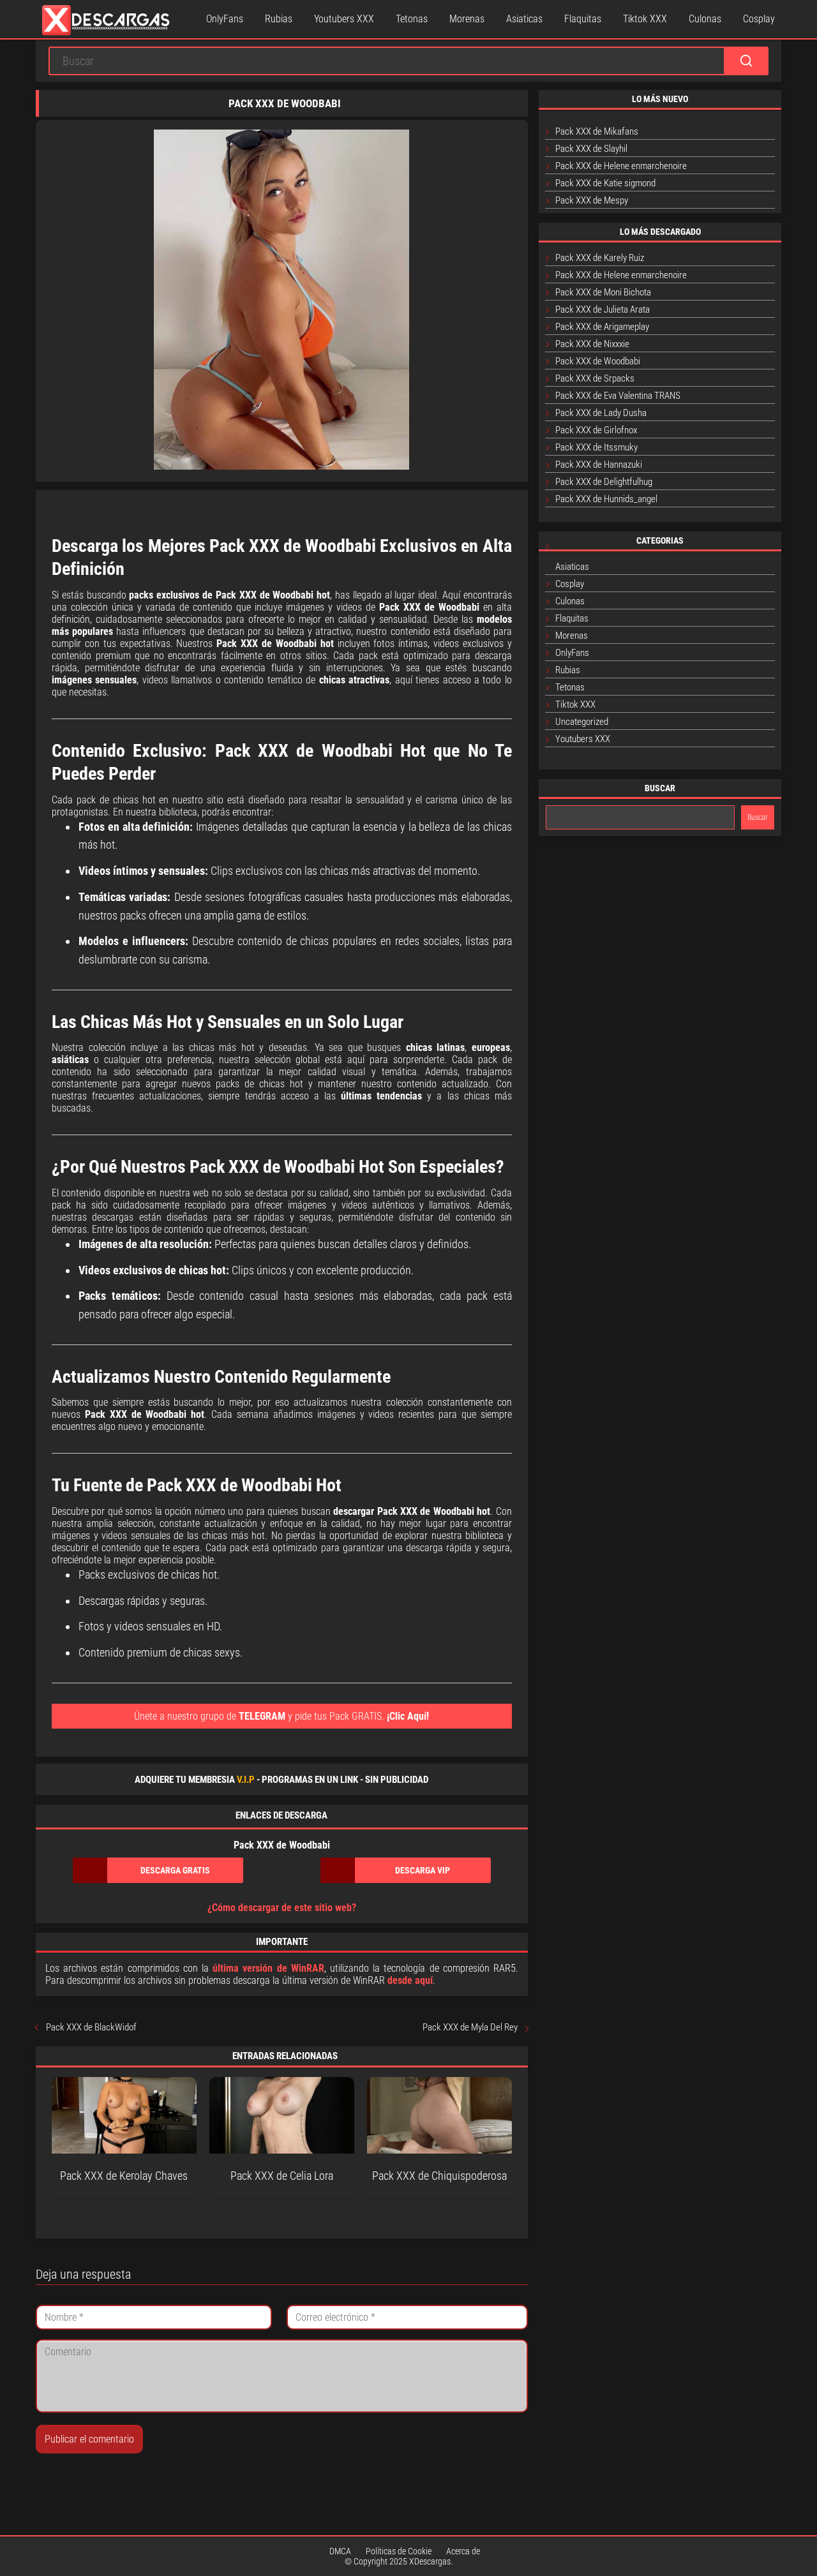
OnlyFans (225, 19)
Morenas (467, 19)
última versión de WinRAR (268, 1968)
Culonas (705, 19)
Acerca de (463, 2551)
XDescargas (430, 2561)
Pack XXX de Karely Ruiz (600, 258)
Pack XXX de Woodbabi (598, 361)
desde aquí (410, 1980)
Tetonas (412, 19)
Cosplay (759, 19)
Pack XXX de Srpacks (595, 378)
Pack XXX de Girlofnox (596, 430)
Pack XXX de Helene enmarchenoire (621, 166)
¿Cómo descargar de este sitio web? (282, 1908)
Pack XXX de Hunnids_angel (606, 499)
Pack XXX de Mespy (592, 200)
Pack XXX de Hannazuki (599, 465)
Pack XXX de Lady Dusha (601, 413)
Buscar (758, 817)
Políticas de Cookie (399, 2551)
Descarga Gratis (175, 1870)
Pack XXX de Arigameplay (602, 327)
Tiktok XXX (645, 19)
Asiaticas (524, 19)
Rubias (279, 19)
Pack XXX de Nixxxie (592, 344)
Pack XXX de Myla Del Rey (470, 2027)
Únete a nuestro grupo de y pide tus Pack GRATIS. (281, 1716)
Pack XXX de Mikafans (597, 131)
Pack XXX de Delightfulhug (604, 482)
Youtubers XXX (344, 19)
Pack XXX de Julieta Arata (603, 309)
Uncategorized (582, 722)
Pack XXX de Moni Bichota (603, 292)
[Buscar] (746, 61)
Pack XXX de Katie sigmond (605, 183)
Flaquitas (583, 19)
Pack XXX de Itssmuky (596, 447)
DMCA (340, 2551)
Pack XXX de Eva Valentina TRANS (618, 396)
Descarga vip (423, 1870)
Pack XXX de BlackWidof (91, 2027)
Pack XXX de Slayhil (591, 149)
